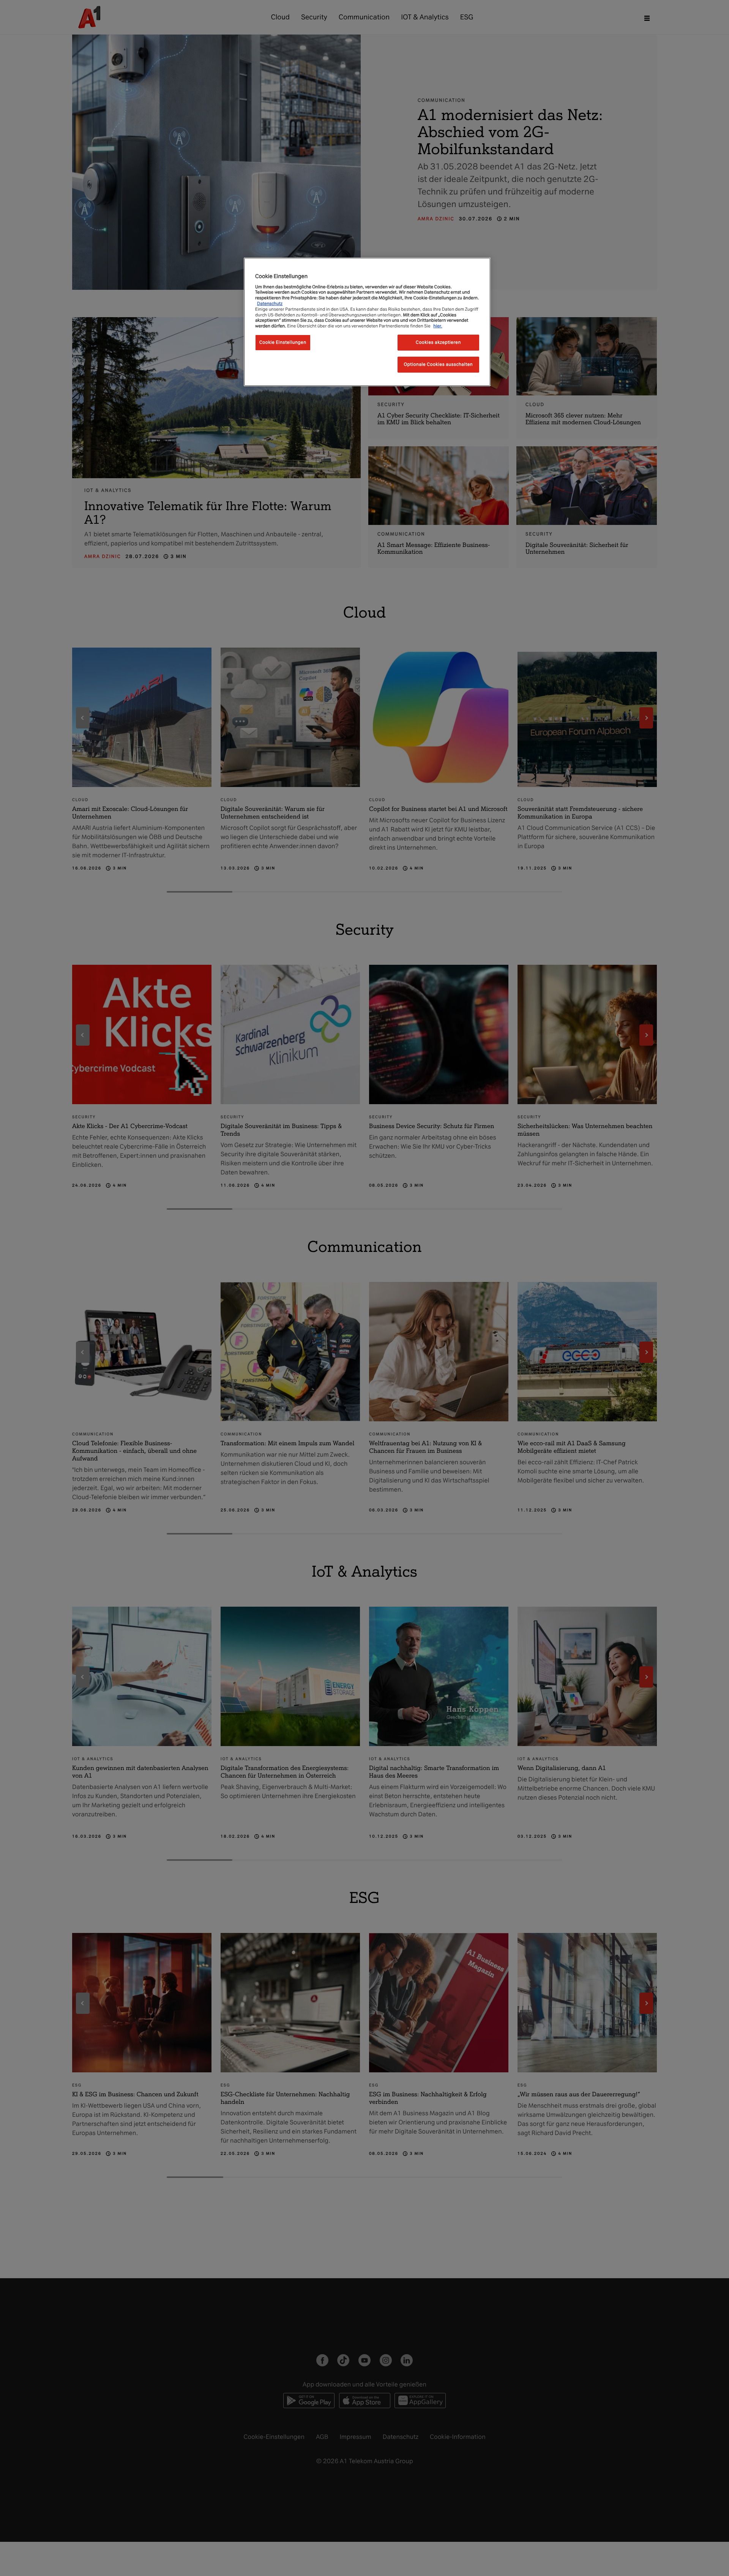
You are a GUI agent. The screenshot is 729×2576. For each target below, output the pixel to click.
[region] (367, 322)
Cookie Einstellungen (283, 342)
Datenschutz (270, 303)
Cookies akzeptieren (438, 342)
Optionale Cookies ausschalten (439, 364)
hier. (438, 326)
